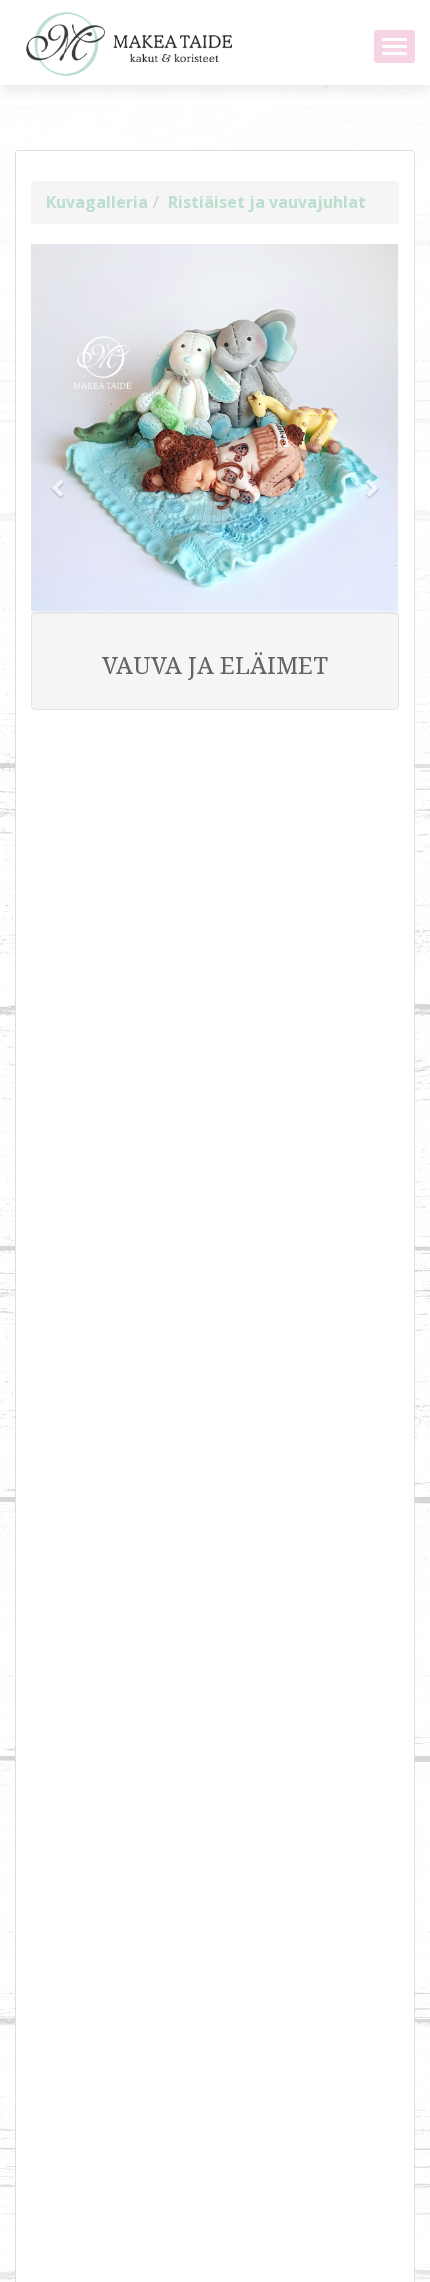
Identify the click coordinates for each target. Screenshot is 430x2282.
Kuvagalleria (97, 202)
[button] (58, 477)
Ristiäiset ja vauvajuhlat (267, 202)
